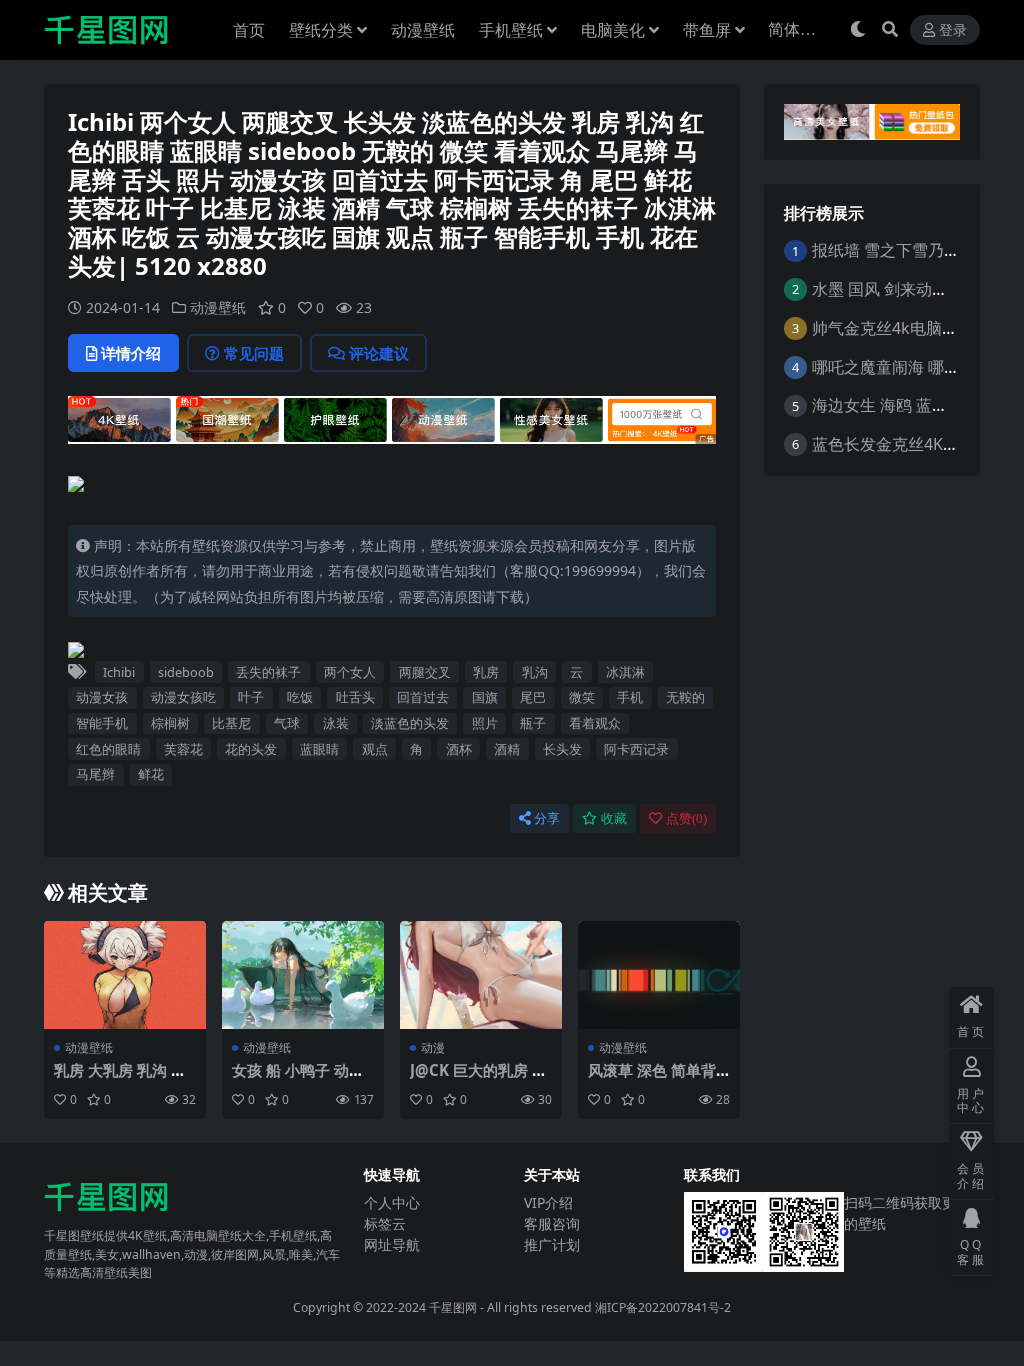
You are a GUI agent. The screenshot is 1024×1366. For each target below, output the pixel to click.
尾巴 (533, 697)
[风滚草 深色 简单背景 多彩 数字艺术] (659, 975)
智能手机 (102, 723)
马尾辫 (95, 774)
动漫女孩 (102, 697)
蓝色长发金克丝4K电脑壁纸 (909, 444)
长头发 (562, 749)
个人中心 (392, 1202)
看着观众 (595, 723)
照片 (485, 723)
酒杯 (459, 749)
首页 (249, 30)
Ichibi (119, 672)
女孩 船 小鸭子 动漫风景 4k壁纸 (298, 1079)
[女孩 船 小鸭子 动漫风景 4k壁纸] (303, 975)
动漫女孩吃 (183, 697)
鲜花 (151, 774)
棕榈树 (170, 723)
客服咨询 (552, 1223)
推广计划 (552, 1244)
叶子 (251, 697)
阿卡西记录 (636, 749)
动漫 (433, 1047)
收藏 (614, 818)
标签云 (385, 1223)
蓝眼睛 (319, 749)
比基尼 (231, 723)
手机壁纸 (511, 30)
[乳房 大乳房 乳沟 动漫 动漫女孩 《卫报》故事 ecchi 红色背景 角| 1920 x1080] (125, 975)
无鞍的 (685, 697)
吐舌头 (355, 697)
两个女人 (350, 672)
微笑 (582, 697)
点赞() (686, 818)
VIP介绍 (548, 1202)
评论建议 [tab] (379, 353)
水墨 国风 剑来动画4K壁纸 (905, 289)
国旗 (485, 697)
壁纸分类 (321, 30)
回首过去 (423, 697)
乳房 (486, 672)
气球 (287, 723)
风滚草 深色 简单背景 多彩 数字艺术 (652, 1079)
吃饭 (300, 697)
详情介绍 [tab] (131, 353)
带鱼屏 (707, 30)
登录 (953, 30)
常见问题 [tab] (254, 353)
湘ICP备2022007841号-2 (663, 1307)
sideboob (186, 672)
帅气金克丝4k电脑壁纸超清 (909, 328)
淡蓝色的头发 (410, 723)
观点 (375, 749)
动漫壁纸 (423, 30)
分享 (547, 818)
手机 (630, 697)
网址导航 (392, 1244)
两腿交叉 (425, 672)
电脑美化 (613, 30)
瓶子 (533, 723)
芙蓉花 (183, 749)
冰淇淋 (625, 672)
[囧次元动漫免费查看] (392, 426)
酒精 (507, 749)
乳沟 (535, 672)
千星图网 (451, 1307)
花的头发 (251, 749)
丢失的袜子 (268, 672)
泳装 (336, 723)
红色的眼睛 (108, 749)
